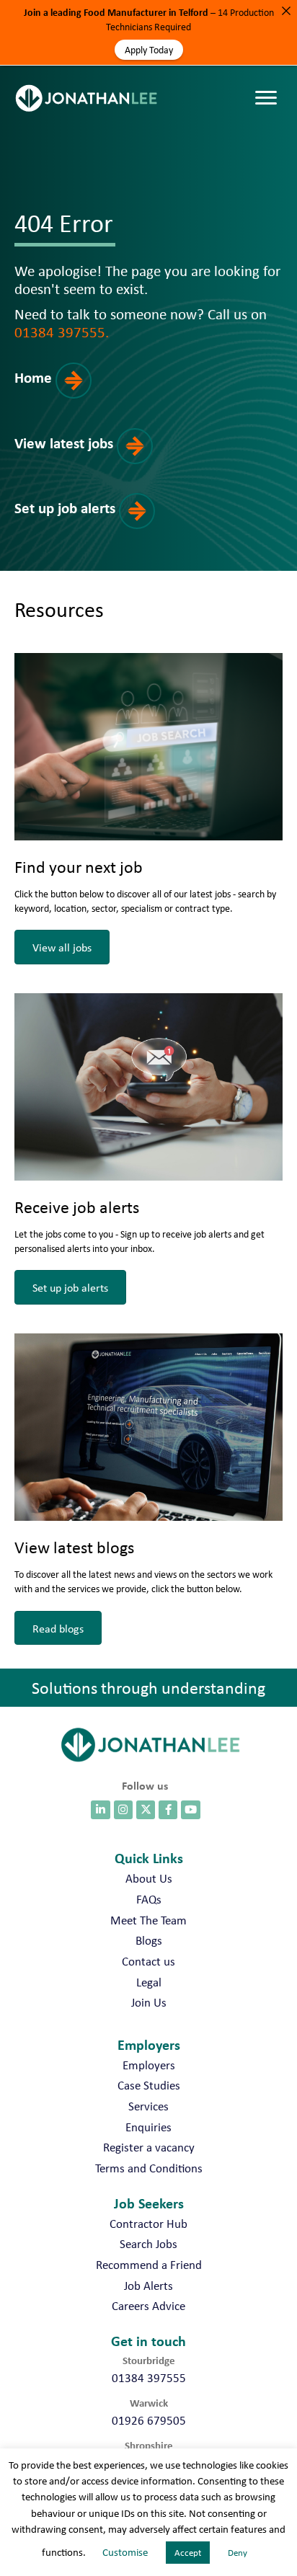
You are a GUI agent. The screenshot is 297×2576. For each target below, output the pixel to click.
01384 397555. (62, 332)
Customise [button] (125, 2552)
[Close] (286, 11)
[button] (67, 393)
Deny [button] (238, 2553)
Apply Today (149, 50)
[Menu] (270, 84)
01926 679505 (149, 2420)
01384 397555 (149, 2378)
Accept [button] (188, 2553)
